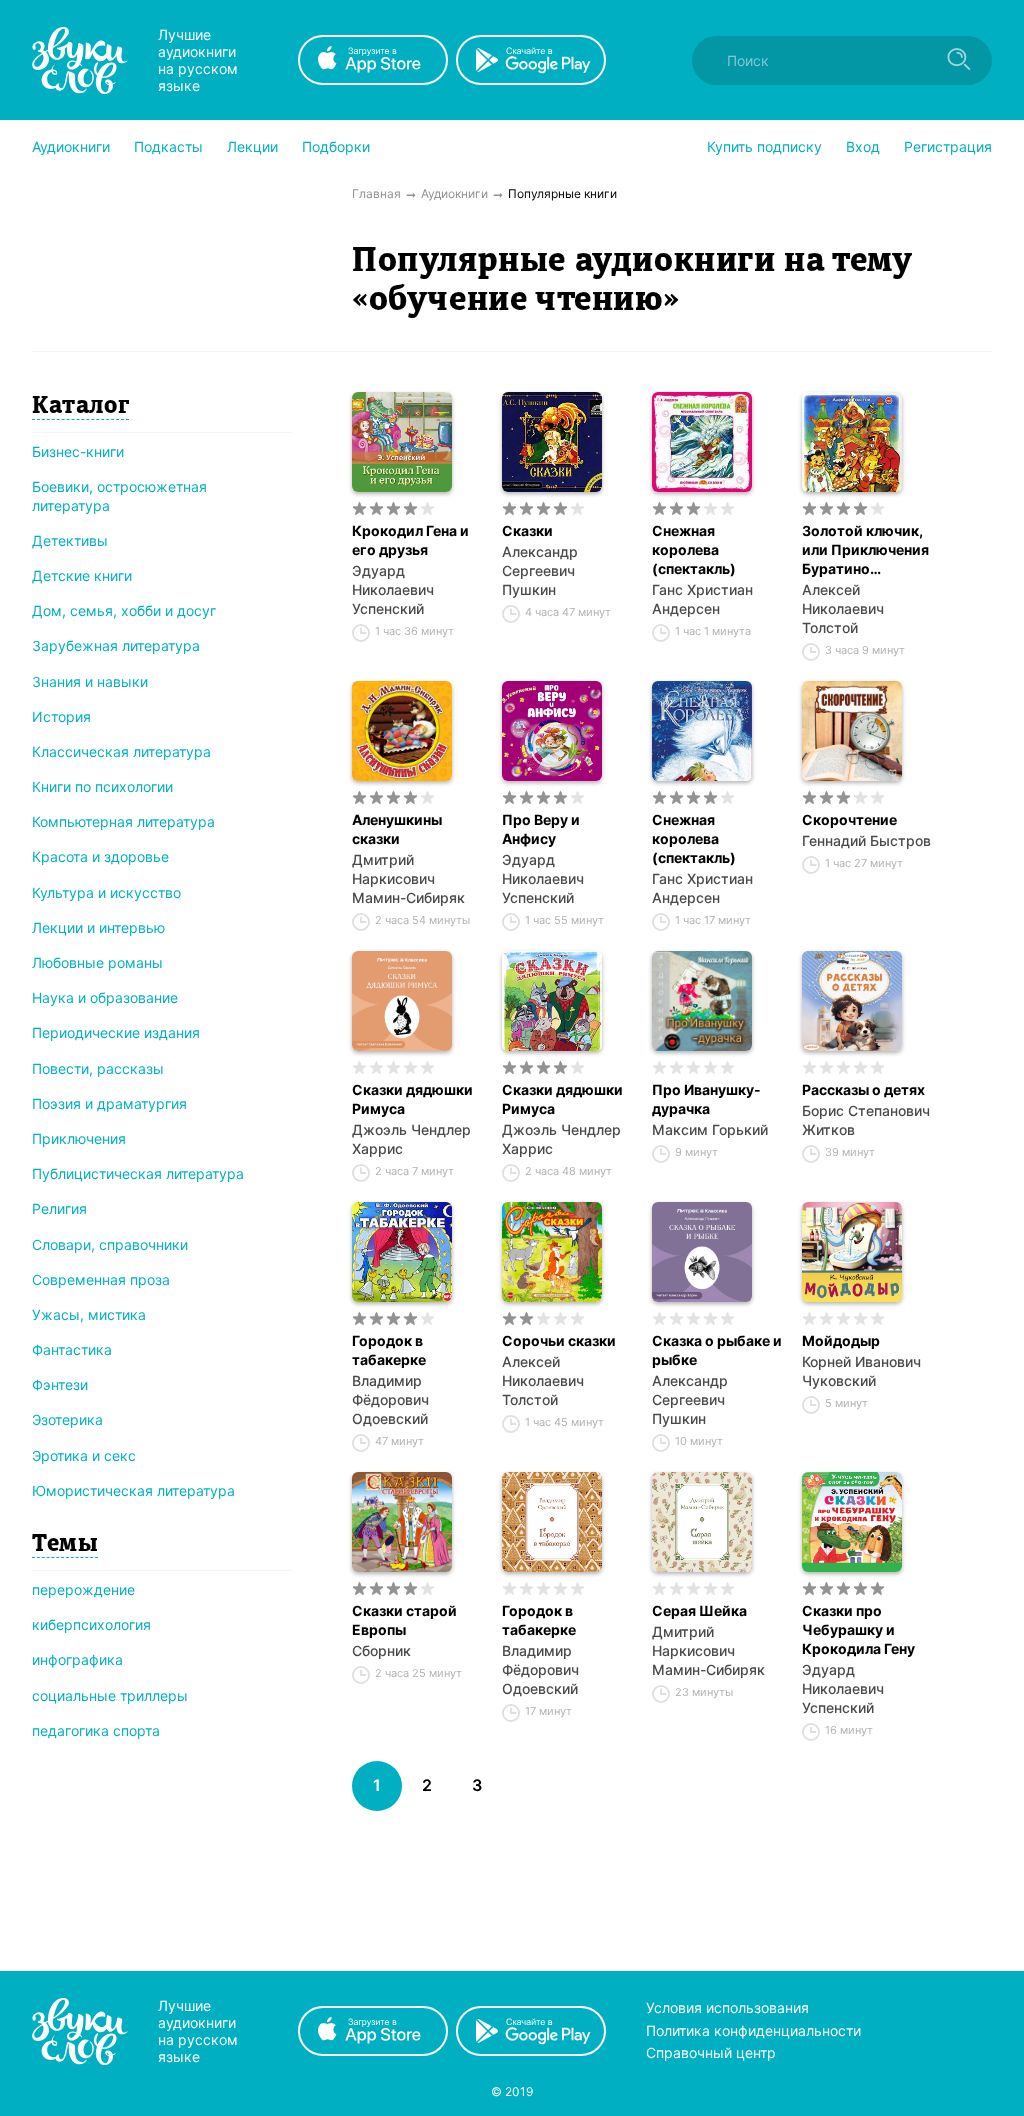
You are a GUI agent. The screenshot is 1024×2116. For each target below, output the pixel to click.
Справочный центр (711, 2052)
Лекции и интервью (98, 927)
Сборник (381, 1650)
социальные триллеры (110, 1695)
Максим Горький (710, 1129)
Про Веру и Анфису (541, 829)
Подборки (336, 146)
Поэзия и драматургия (109, 1103)
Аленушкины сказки (397, 829)
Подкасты (168, 146)
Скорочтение (849, 819)
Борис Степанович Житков (866, 1120)
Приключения (79, 1138)
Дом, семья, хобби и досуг (124, 610)
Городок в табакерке (389, 1350)
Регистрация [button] (948, 146)
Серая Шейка (699, 1610)
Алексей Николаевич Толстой (843, 608)
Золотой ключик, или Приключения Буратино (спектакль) (865, 550)
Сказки (527, 530)
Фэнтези (60, 1384)
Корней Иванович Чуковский (861, 1371)
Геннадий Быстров (866, 840)
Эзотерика (67, 1419)
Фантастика (72, 1349)
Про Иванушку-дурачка (706, 1099)
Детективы (70, 540)
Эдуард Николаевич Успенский (393, 589)
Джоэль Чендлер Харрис (411, 1139)
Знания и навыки (90, 681)
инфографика (77, 1659)
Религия (59, 1208)
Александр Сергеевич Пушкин (540, 570)
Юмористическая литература (133, 1490)
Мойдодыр (841, 1340)
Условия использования (727, 2007)
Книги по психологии (102, 786)
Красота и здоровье (100, 856)
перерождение (83, 1589)
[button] (71, 147)
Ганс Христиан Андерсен (702, 599)
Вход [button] (863, 146)
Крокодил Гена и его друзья (410, 540)
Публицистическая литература (138, 1173)
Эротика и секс (84, 1455)
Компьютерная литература (123, 821)
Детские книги (82, 575)
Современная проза (101, 1279)
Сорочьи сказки (559, 1340)
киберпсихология (91, 1624)
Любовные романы (97, 962)
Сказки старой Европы (404, 1620)
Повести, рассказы (98, 1068)
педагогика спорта (96, 1730)
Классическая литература (121, 751)
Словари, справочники (110, 1244)
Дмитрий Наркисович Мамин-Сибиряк (408, 878)
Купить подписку (764, 146)
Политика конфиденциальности (753, 2030)
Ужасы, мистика (89, 1314)
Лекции (252, 146)
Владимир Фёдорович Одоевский (390, 1399)
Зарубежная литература (116, 645)
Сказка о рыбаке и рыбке (717, 1350)
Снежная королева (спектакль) (694, 549)
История (61, 716)
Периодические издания (116, 1032)
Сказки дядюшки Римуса (412, 1099)
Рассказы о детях (863, 1089)
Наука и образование (105, 997)
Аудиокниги (71, 146)
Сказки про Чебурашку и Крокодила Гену (858, 1629)
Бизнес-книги (78, 451)
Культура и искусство (106, 892)
